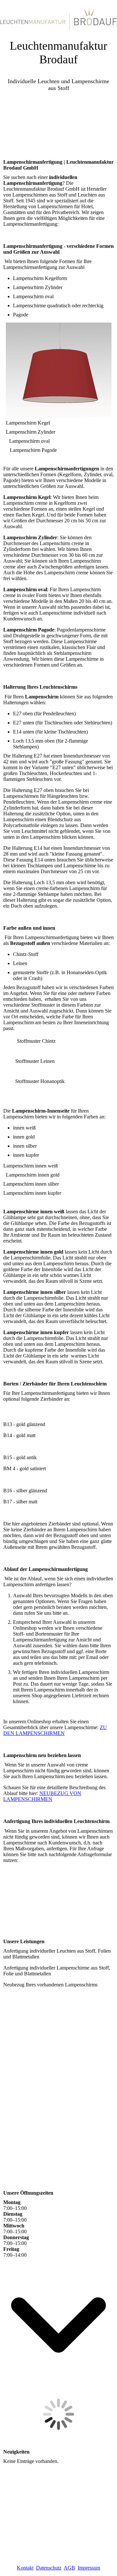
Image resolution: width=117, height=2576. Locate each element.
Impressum (89, 2568)
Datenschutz (49, 2568)
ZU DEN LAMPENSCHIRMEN (55, 1730)
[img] (58, 16)
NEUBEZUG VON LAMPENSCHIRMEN (42, 1796)
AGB (69, 2568)
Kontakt (25, 2568)
